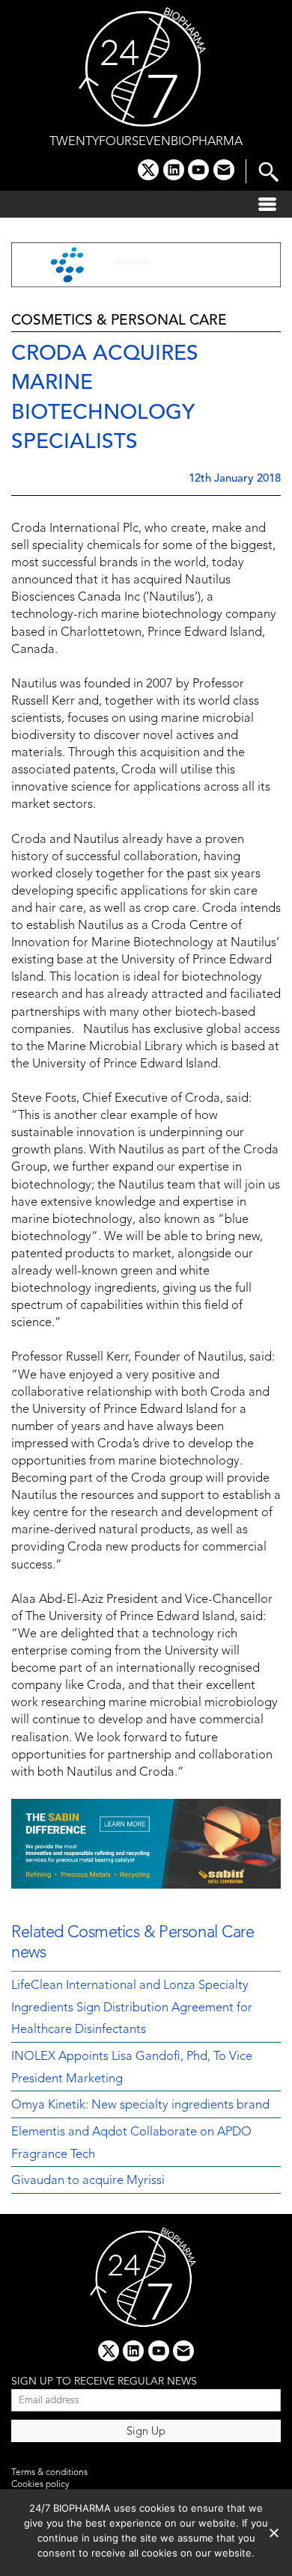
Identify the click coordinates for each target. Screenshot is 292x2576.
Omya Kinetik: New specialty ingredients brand (140, 2106)
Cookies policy (40, 2485)
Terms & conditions (49, 2473)
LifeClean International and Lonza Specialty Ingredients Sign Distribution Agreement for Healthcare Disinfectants (132, 2008)
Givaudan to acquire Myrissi (88, 2181)
